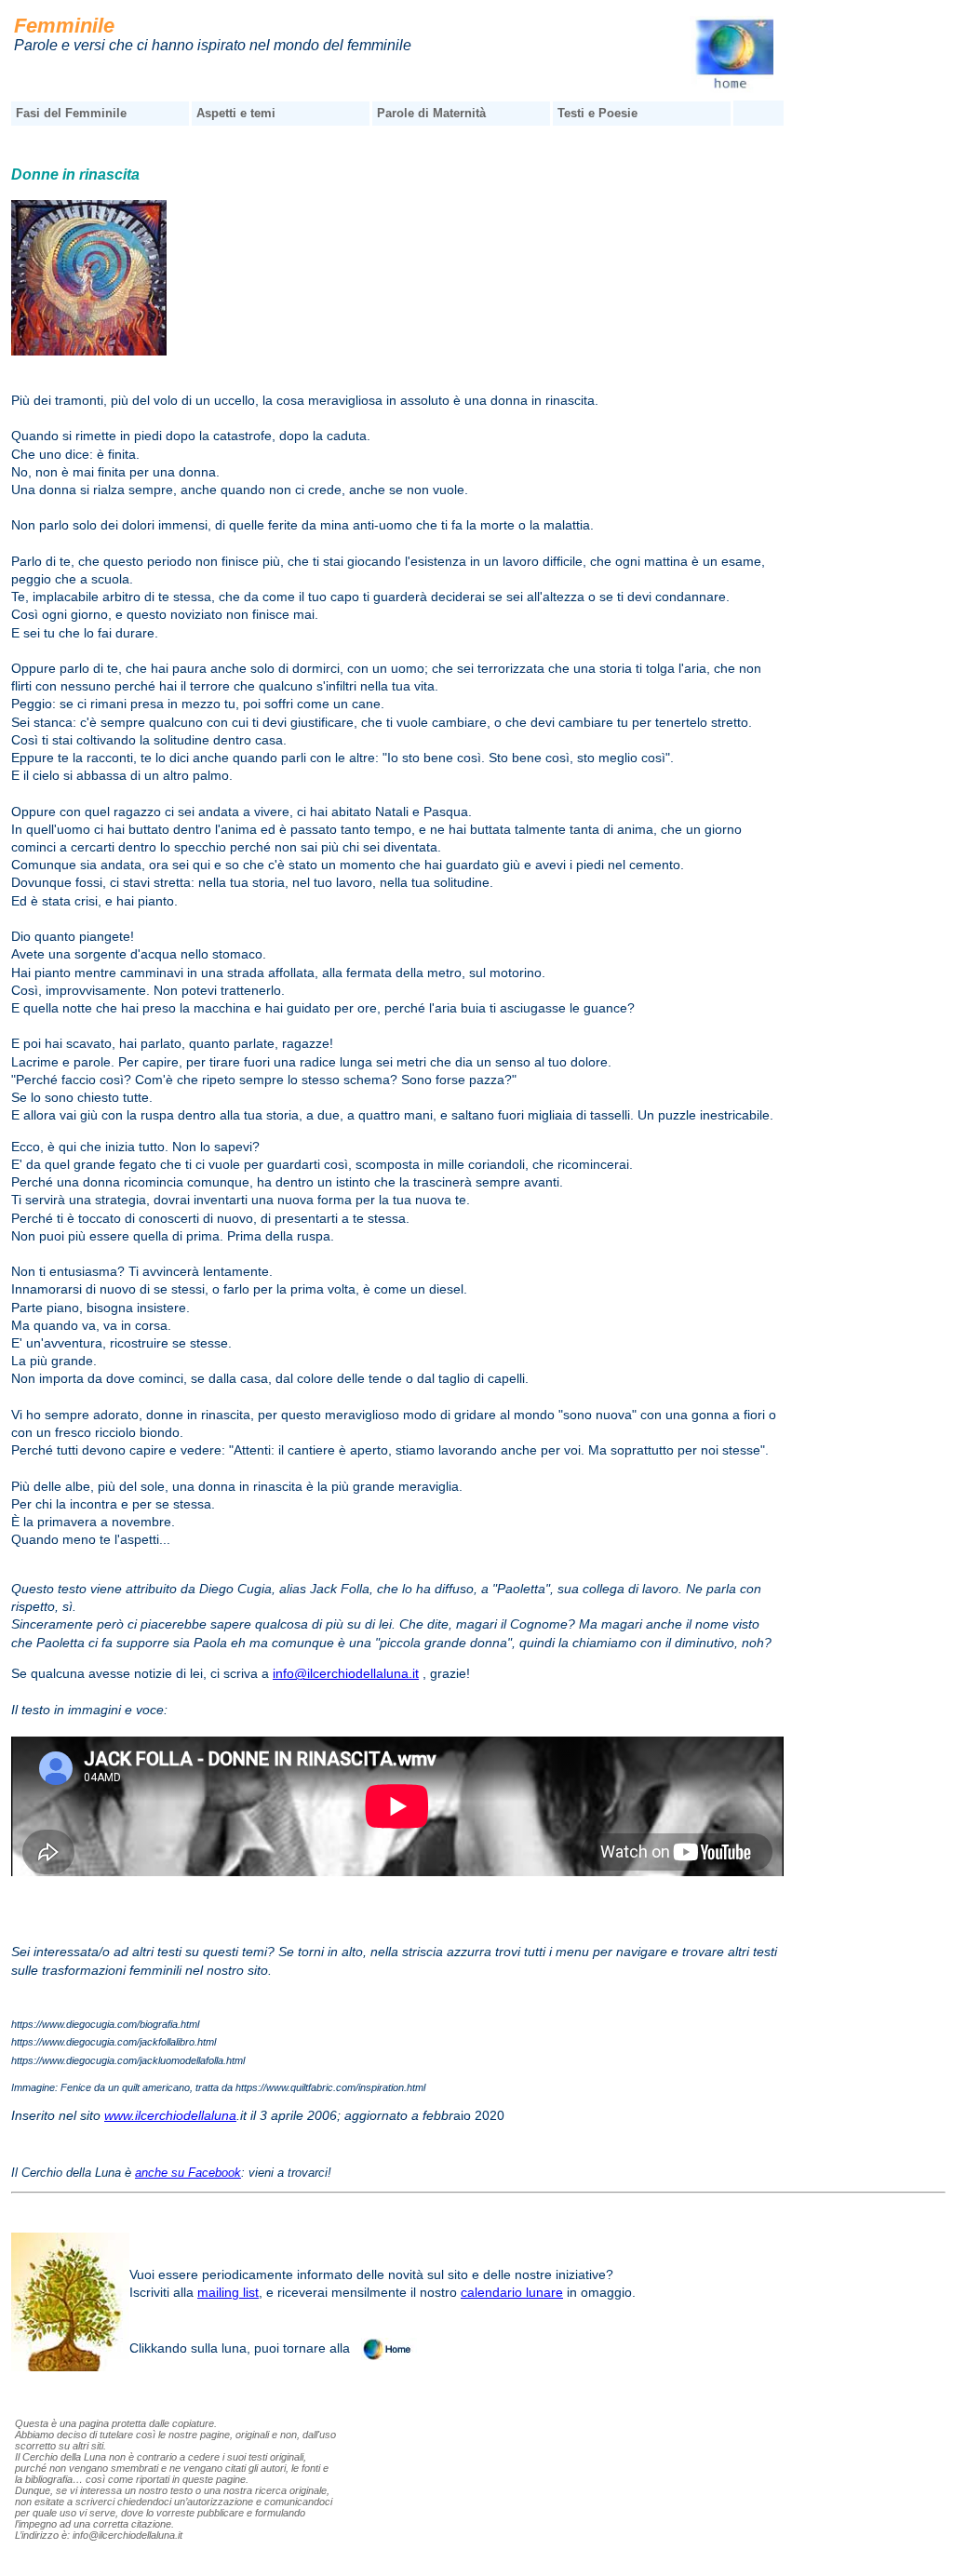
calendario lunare (512, 2292)
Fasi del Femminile (71, 113)
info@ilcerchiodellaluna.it (346, 1673)
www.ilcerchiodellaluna (170, 2115)
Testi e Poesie (597, 113)
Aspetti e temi (236, 113)
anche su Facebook (188, 2173)
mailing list (228, 2292)
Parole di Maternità (431, 113)
